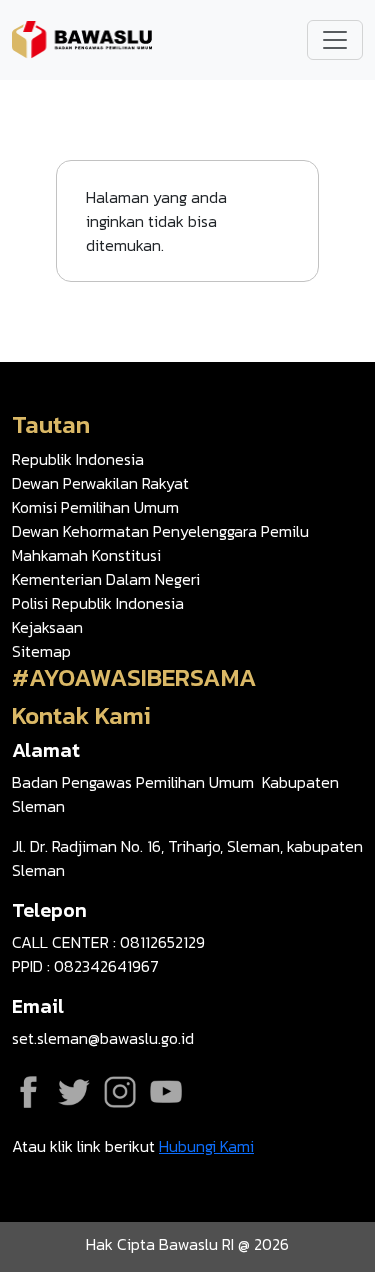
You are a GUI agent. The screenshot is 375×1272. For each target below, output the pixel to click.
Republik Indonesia (78, 459)
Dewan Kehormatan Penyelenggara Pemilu (160, 531)
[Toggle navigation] (335, 40)
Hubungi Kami (206, 1146)
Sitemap (41, 651)
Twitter (74, 1092)
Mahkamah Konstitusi (86, 555)
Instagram (120, 1092)
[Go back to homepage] (82, 38)
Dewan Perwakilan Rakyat (100, 483)
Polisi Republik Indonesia (98, 603)
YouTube (166, 1092)
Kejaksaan (47, 627)
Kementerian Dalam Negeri (106, 579)
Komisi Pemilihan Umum (95, 507)
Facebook (28, 1092)
